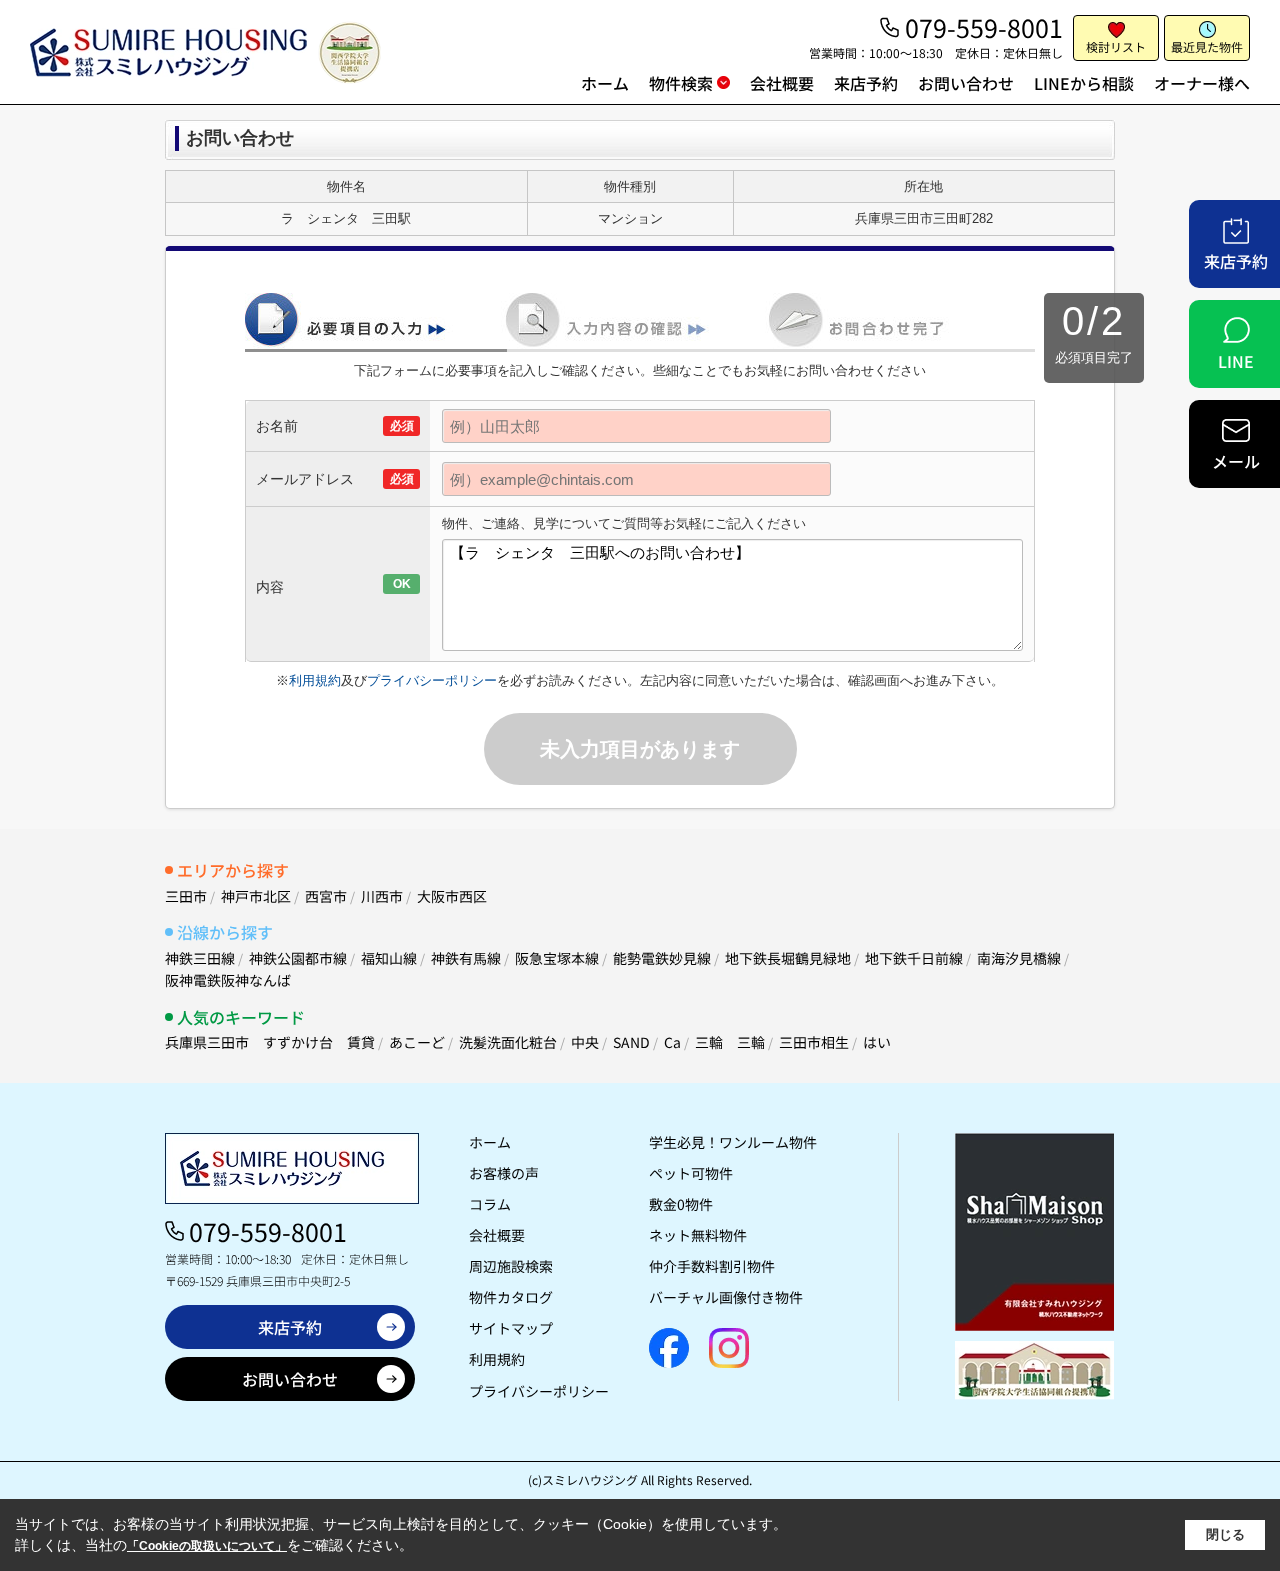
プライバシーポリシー (432, 680)
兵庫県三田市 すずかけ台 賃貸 (270, 1042)
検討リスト (1116, 46)
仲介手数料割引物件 (712, 1266)
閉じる (1225, 1534)
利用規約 (315, 680)
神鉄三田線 (200, 958)
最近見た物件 (1207, 46)
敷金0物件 (681, 1204)
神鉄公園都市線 (298, 958)
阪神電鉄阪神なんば (228, 980)
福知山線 (389, 958)
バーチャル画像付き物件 (726, 1297)
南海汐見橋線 (1019, 958)
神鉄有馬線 (466, 958)
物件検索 (681, 83)
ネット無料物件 (698, 1235)
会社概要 (782, 83)
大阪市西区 (452, 896)
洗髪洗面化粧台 (508, 1042)
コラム (490, 1204)
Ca (672, 1042)
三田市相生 (814, 1042)
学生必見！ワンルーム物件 (733, 1142)
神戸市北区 (256, 896)
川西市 (382, 896)
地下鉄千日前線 (914, 958)
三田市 (186, 896)
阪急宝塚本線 (557, 958)
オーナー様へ (1202, 83)
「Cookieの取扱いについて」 (207, 1546)
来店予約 (866, 83)
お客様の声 (504, 1173)
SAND (631, 1042)
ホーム (605, 83)
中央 (585, 1042)
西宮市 (326, 896)
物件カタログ (511, 1297)
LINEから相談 (1084, 83)
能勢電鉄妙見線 (662, 958)
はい (877, 1042)
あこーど (417, 1042)
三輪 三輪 (730, 1042)
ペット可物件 (691, 1173)
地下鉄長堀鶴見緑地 (788, 958)
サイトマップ (511, 1328)
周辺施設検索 (511, 1266)
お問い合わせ (966, 83)
